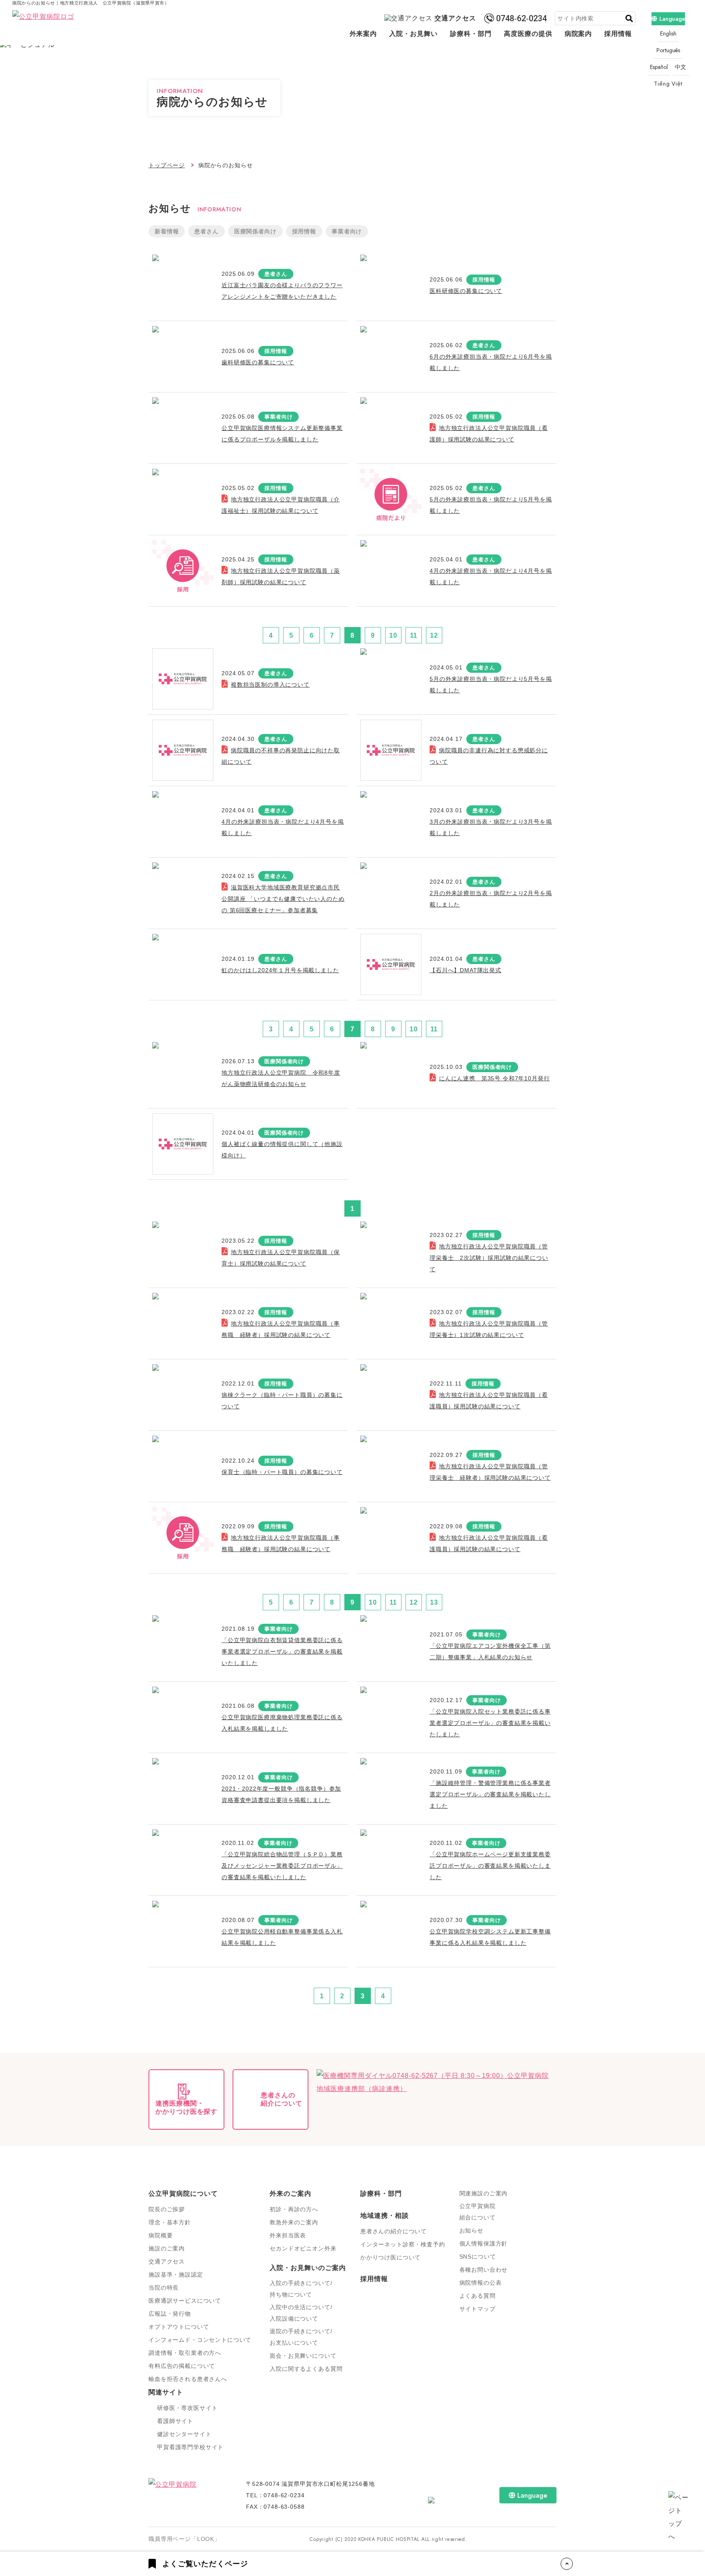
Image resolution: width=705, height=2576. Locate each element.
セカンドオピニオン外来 (303, 2248)
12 (434, 635)
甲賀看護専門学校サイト (190, 2447)
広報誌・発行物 (170, 2314)
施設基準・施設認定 (176, 2275)
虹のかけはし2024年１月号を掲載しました (280, 970)
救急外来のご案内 (294, 2222)
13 (434, 1602)
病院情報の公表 (481, 2283)
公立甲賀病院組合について (478, 2212)
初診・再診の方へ (294, 2209)
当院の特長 (164, 2288)
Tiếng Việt (668, 84)
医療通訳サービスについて (185, 2301)
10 (393, 635)
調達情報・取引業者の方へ (185, 2353)
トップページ (167, 165)
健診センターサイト (184, 2434)
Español (659, 67)
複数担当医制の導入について (270, 685)
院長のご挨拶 (167, 2209)
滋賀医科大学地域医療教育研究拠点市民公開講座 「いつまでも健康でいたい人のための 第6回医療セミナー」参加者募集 (283, 899)
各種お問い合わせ (484, 2270)
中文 (681, 67)
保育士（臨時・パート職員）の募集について (282, 1472)
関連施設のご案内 (484, 2193)
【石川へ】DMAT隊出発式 (466, 970)
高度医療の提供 (528, 34)
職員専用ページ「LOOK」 (184, 2539)
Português (668, 50)
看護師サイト (175, 2421)
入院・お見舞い (413, 34)
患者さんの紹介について (394, 2231)
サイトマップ (478, 2309)
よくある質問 (478, 2296)
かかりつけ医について (390, 2257)
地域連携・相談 (385, 2216)
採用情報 (618, 34)
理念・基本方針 (170, 2222)
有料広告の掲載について (182, 2366)
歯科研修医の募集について (258, 362)
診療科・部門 (471, 34)
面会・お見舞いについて (303, 2356)
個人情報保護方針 (484, 2243)
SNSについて (478, 2257)
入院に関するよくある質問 (306, 2369)
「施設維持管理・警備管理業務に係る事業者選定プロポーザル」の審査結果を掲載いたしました (490, 1794)
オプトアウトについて (179, 2327)
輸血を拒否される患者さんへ (188, 2379)
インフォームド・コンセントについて (200, 2340)
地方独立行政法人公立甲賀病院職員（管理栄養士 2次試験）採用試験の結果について (489, 1258)
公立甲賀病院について (183, 2194)
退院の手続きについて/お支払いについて (301, 2337)
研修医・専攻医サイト (187, 2408)
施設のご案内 (167, 2248)
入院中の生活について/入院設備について (301, 2313)
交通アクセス (455, 18)
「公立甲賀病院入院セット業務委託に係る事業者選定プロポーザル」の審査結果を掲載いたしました (490, 1723)
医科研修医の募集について (466, 291)
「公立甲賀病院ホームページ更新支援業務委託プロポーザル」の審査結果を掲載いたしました (490, 1866)
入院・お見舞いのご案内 (308, 2268)
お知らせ (471, 2230)
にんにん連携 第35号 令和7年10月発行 (494, 1078)
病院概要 (161, 2235)
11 (414, 635)
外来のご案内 (290, 2194)
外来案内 (364, 34)
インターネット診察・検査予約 (403, 2244)
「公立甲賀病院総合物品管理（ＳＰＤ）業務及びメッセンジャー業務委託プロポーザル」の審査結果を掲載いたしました (282, 1866)
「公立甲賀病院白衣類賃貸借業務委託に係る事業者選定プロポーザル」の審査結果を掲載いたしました (282, 1652)
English (668, 33)
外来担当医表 (288, 2235)
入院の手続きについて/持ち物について (301, 2289)
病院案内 (579, 34)
